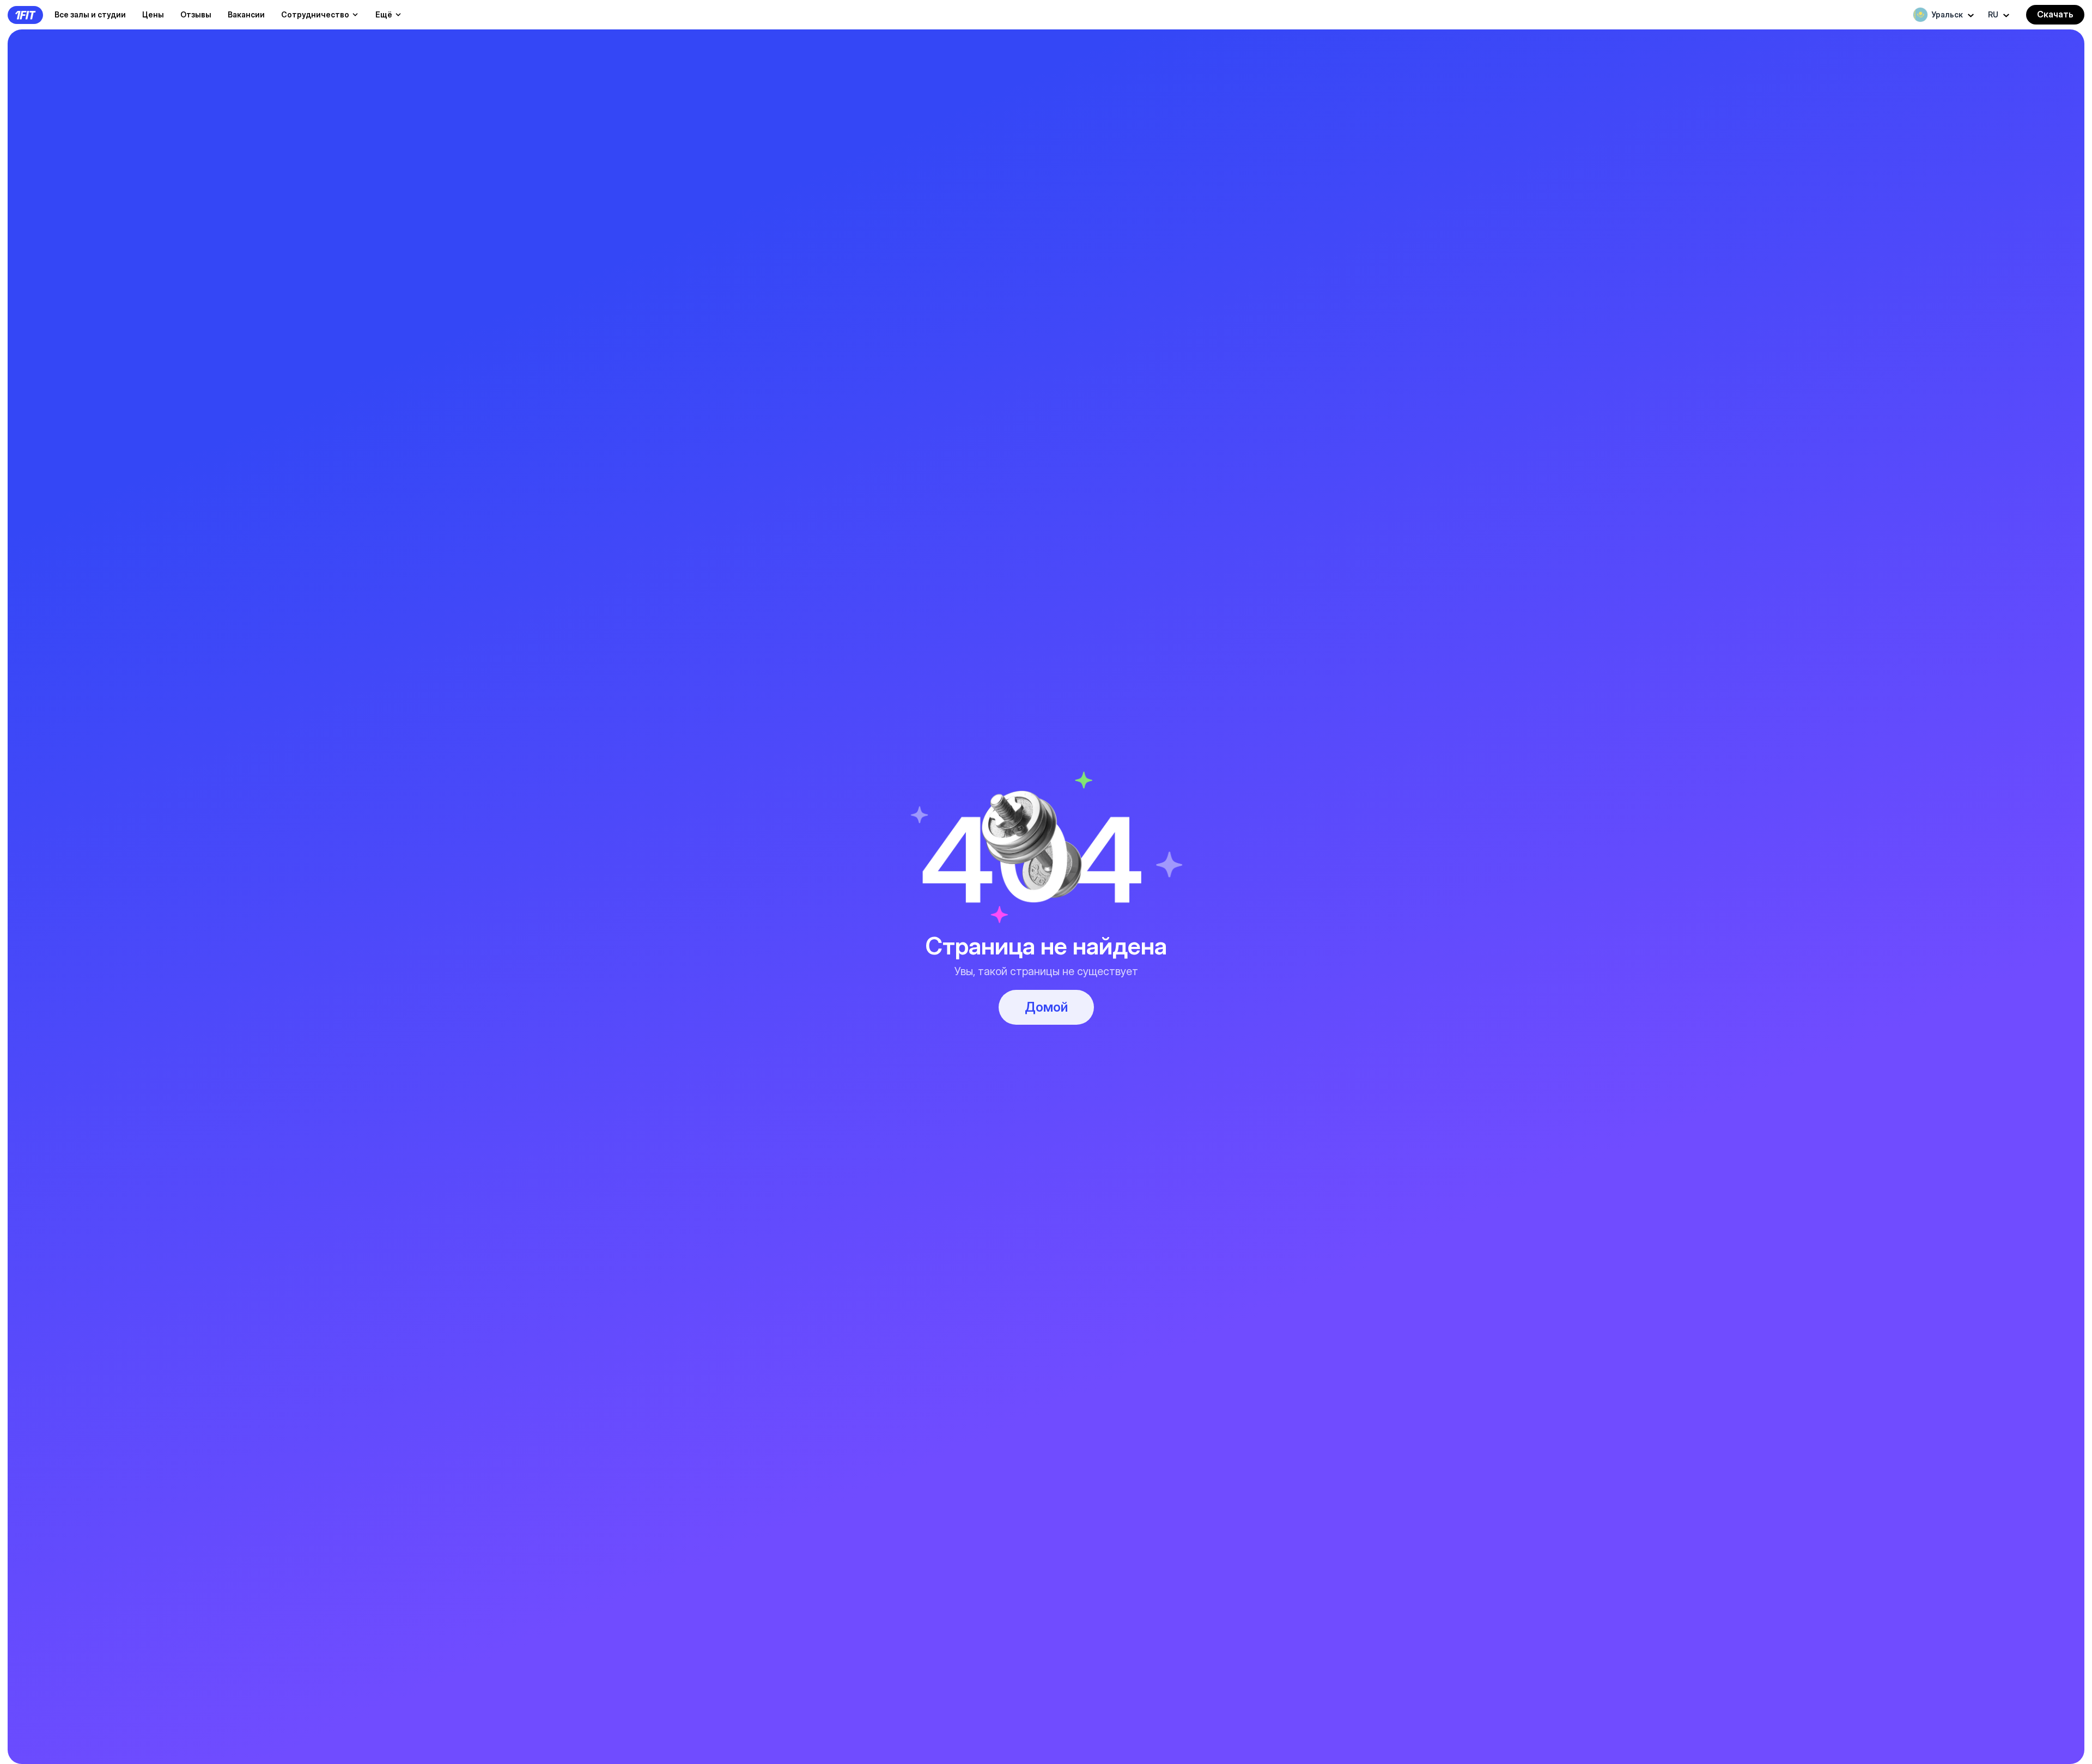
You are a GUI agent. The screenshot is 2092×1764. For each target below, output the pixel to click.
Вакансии (246, 14)
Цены (153, 14)
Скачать (2055, 14)
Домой (1046, 1007)
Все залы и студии (90, 14)
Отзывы (196, 14)
